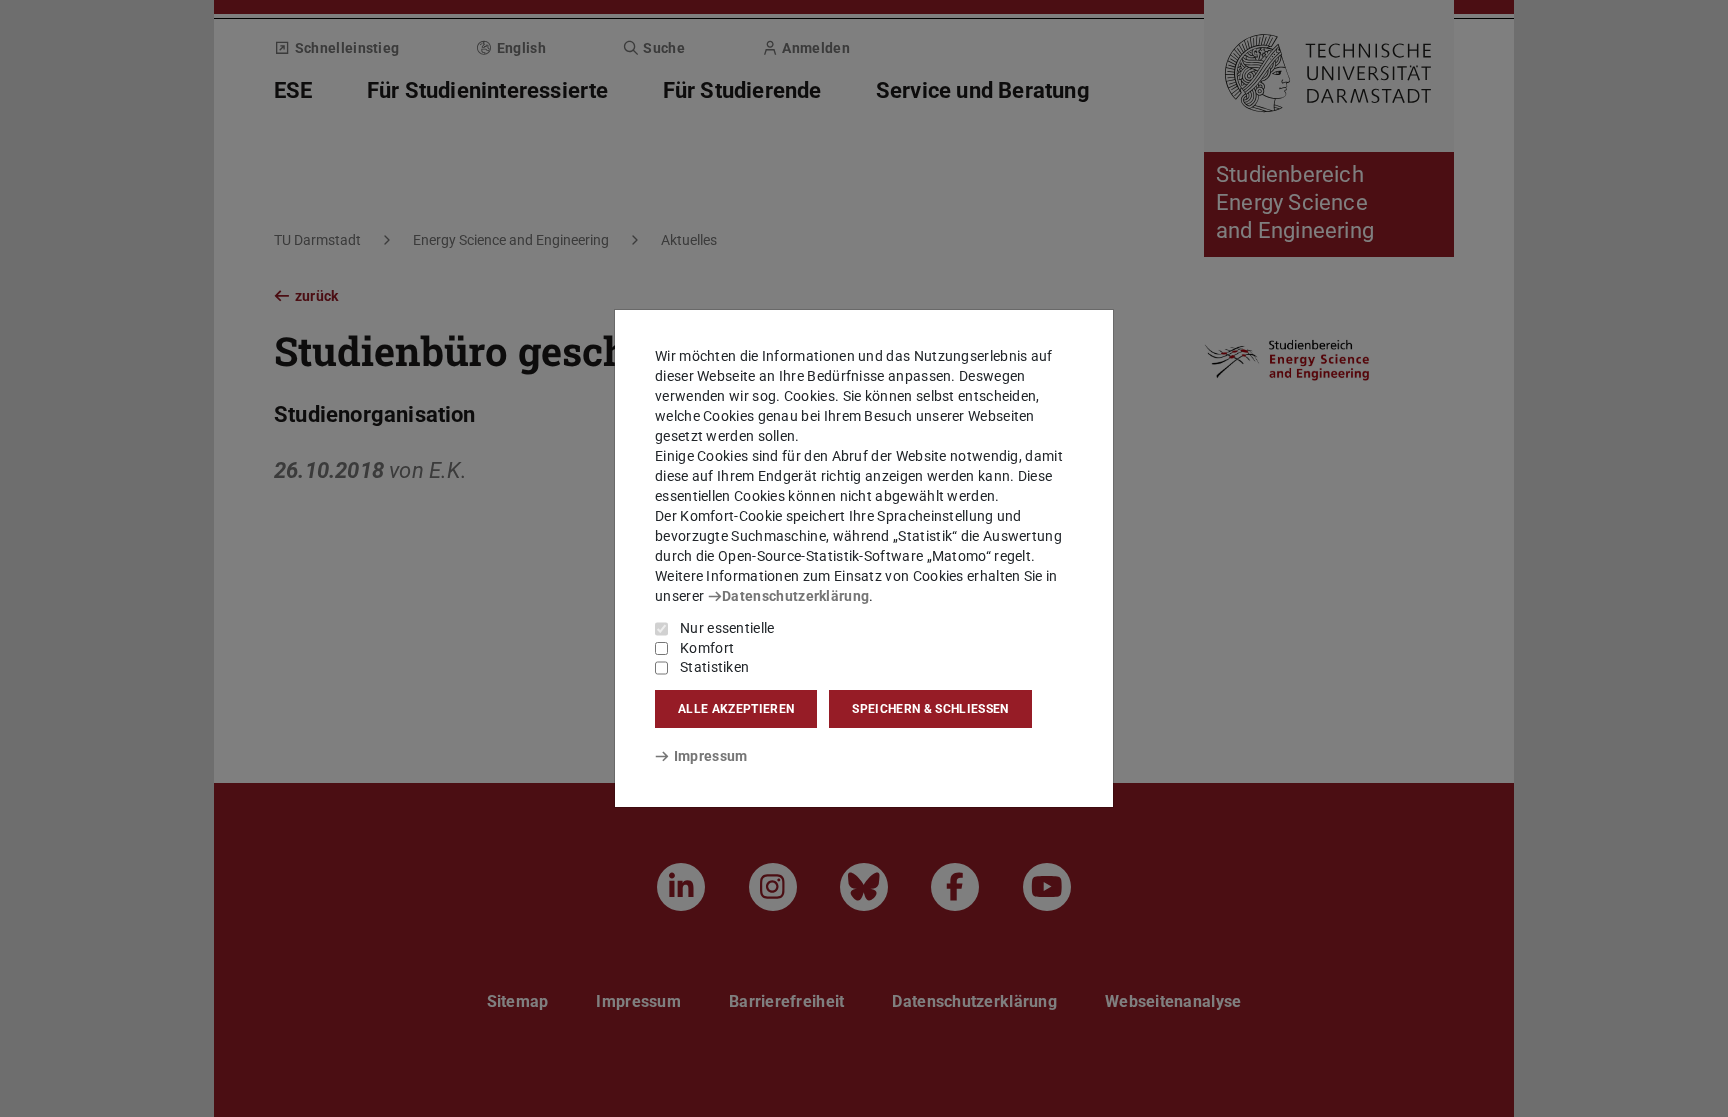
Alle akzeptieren (736, 709)
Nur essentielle (727, 628)
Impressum (710, 756)
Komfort (707, 648)
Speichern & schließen (930, 709)
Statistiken (714, 667)
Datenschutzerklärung (795, 596)
